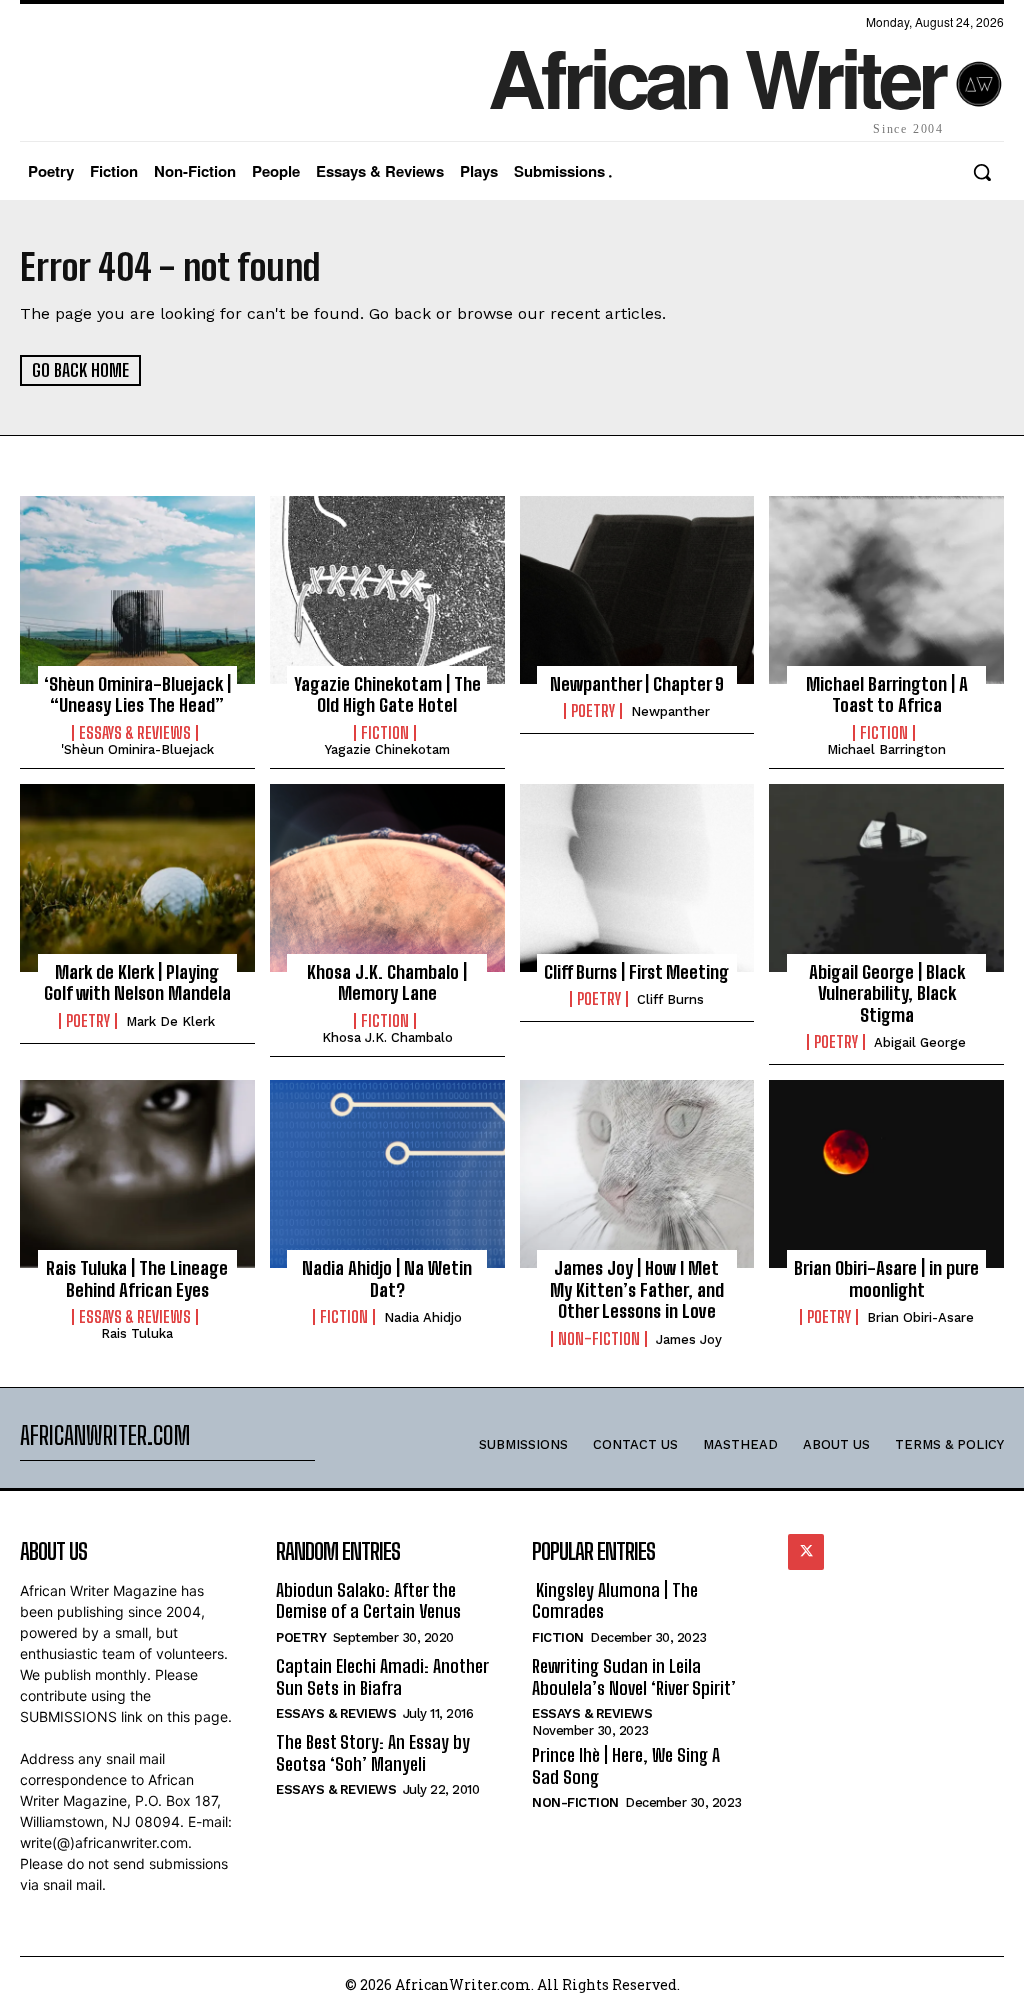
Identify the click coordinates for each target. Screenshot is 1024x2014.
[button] (982, 172)
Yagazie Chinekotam (387, 749)
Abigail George (920, 1042)
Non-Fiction (599, 1339)
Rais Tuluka (137, 1333)
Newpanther (670, 711)
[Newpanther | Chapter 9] (637, 590)
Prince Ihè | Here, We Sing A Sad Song (626, 1766)
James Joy (689, 1339)
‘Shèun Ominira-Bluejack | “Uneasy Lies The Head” (137, 695)
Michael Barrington (886, 749)
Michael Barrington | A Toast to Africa (887, 695)
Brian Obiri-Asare (920, 1317)
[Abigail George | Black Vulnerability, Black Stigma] (886, 878)
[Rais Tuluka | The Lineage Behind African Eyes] (137, 1174)
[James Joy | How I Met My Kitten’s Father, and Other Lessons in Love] (637, 1174)
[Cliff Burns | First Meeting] (637, 878)
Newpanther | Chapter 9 (637, 684)
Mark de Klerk (170, 1021)
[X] (806, 1552)
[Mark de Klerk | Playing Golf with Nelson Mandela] (137, 878)
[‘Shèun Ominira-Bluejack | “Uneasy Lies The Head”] (137, 590)
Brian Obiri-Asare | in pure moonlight (886, 1279)
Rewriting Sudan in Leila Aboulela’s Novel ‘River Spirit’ (634, 1677)
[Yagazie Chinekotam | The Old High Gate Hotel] (387, 590)
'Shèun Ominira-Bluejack (137, 749)
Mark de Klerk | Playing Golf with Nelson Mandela (137, 983)
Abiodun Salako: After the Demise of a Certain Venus (368, 1601)
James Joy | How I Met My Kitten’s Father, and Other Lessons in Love (637, 1289)
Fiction (385, 733)
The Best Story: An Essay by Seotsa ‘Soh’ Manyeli (373, 1753)
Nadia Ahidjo (423, 1317)
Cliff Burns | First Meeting (636, 972)
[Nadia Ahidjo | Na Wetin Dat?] (387, 1174)
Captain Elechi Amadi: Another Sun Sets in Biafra (382, 1677)
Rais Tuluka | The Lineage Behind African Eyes (137, 1279)
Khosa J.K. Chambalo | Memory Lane (387, 983)
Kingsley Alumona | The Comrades (615, 1601)
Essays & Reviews (135, 733)
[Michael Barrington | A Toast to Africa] (886, 590)
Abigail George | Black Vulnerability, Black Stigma (887, 993)
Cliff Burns (670, 999)
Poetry (593, 711)
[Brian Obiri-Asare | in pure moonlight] (886, 1174)
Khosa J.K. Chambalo (387, 1037)
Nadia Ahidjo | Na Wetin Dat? (387, 1279)
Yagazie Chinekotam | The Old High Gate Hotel (387, 695)
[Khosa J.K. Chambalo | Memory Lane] (387, 878)
